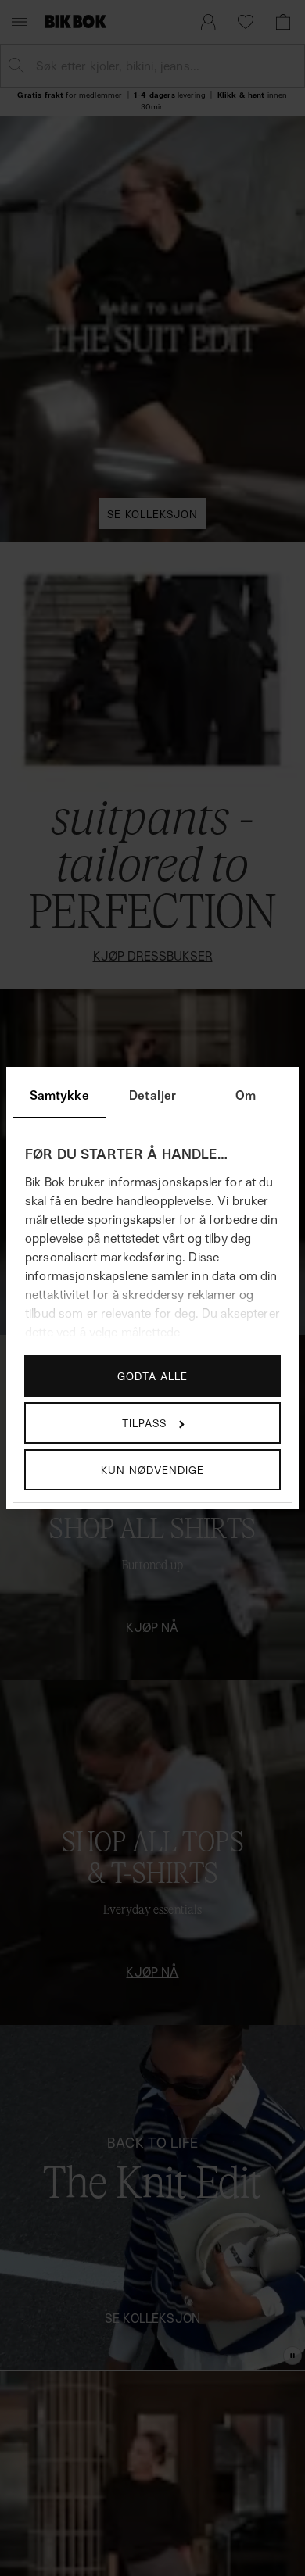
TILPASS (144, 1423)
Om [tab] (246, 1095)
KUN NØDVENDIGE (152, 1470)
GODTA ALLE (152, 1376)
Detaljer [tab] (152, 1095)
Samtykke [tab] (59, 1095)
